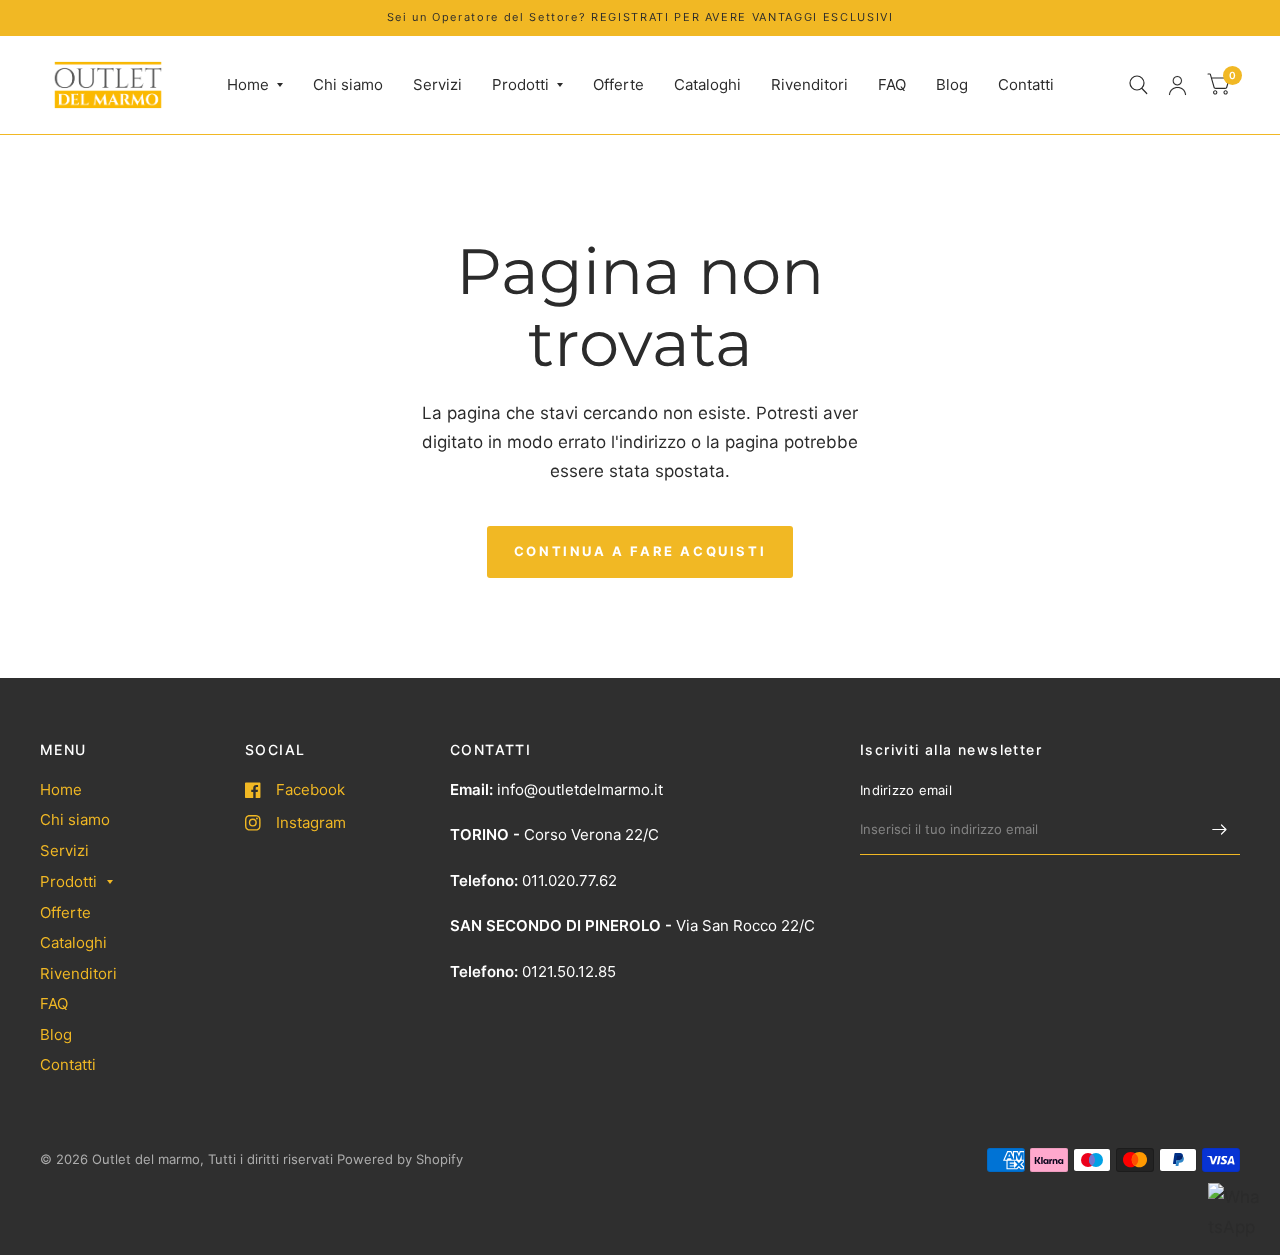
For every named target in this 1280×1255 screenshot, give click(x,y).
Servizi (437, 84)
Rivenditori (809, 84)
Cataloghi (707, 84)
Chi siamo (348, 84)
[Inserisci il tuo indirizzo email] (1220, 829)
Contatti (1026, 84)
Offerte (618, 84)
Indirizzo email (906, 790)
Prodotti (520, 84)
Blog (952, 84)
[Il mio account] (1177, 85)
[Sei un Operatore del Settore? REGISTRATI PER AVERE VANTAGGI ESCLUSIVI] (640, 17)
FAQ (892, 84)
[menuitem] (255, 85)
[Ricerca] (1138, 85)
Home (248, 84)
